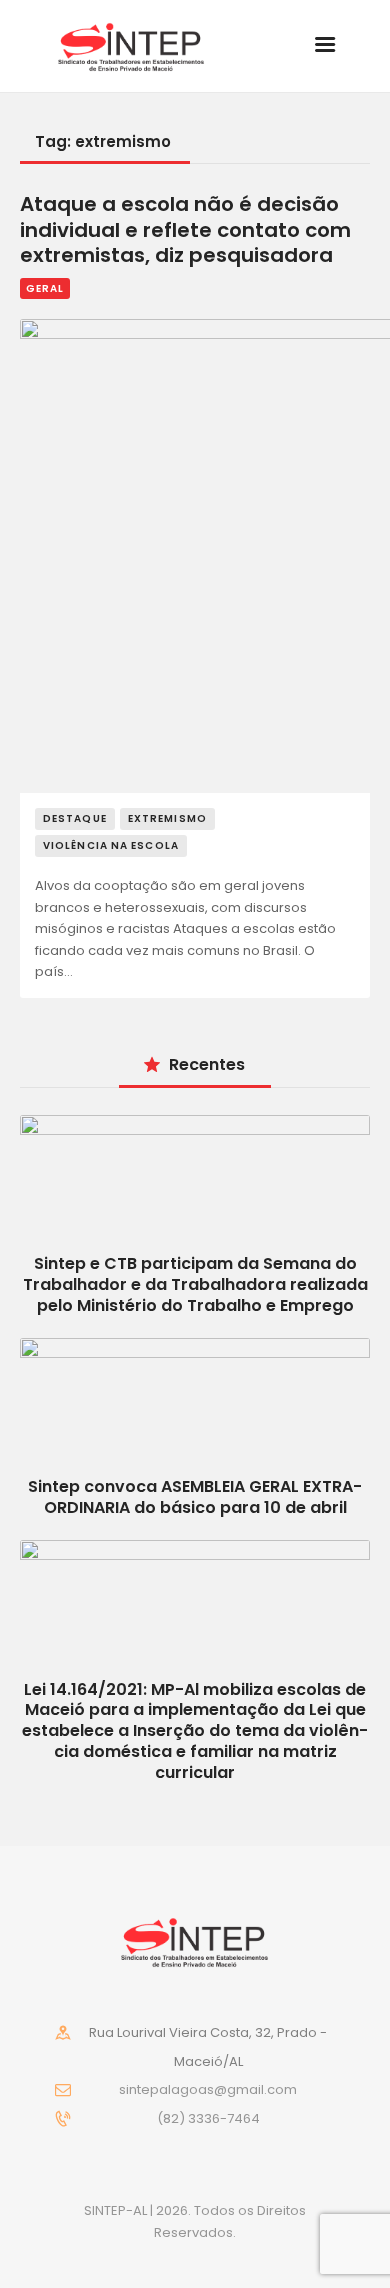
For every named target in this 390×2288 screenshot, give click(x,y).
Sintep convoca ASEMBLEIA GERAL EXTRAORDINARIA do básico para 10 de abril (195, 1497)
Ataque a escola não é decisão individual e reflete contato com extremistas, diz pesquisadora (185, 230)
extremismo (167, 818)
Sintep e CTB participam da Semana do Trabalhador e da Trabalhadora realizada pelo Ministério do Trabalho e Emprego (195, 1284)
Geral (45, 288)
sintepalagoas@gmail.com (208, 2089)
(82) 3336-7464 (208, 2118)
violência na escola (111, 845)
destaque (75, 818)
